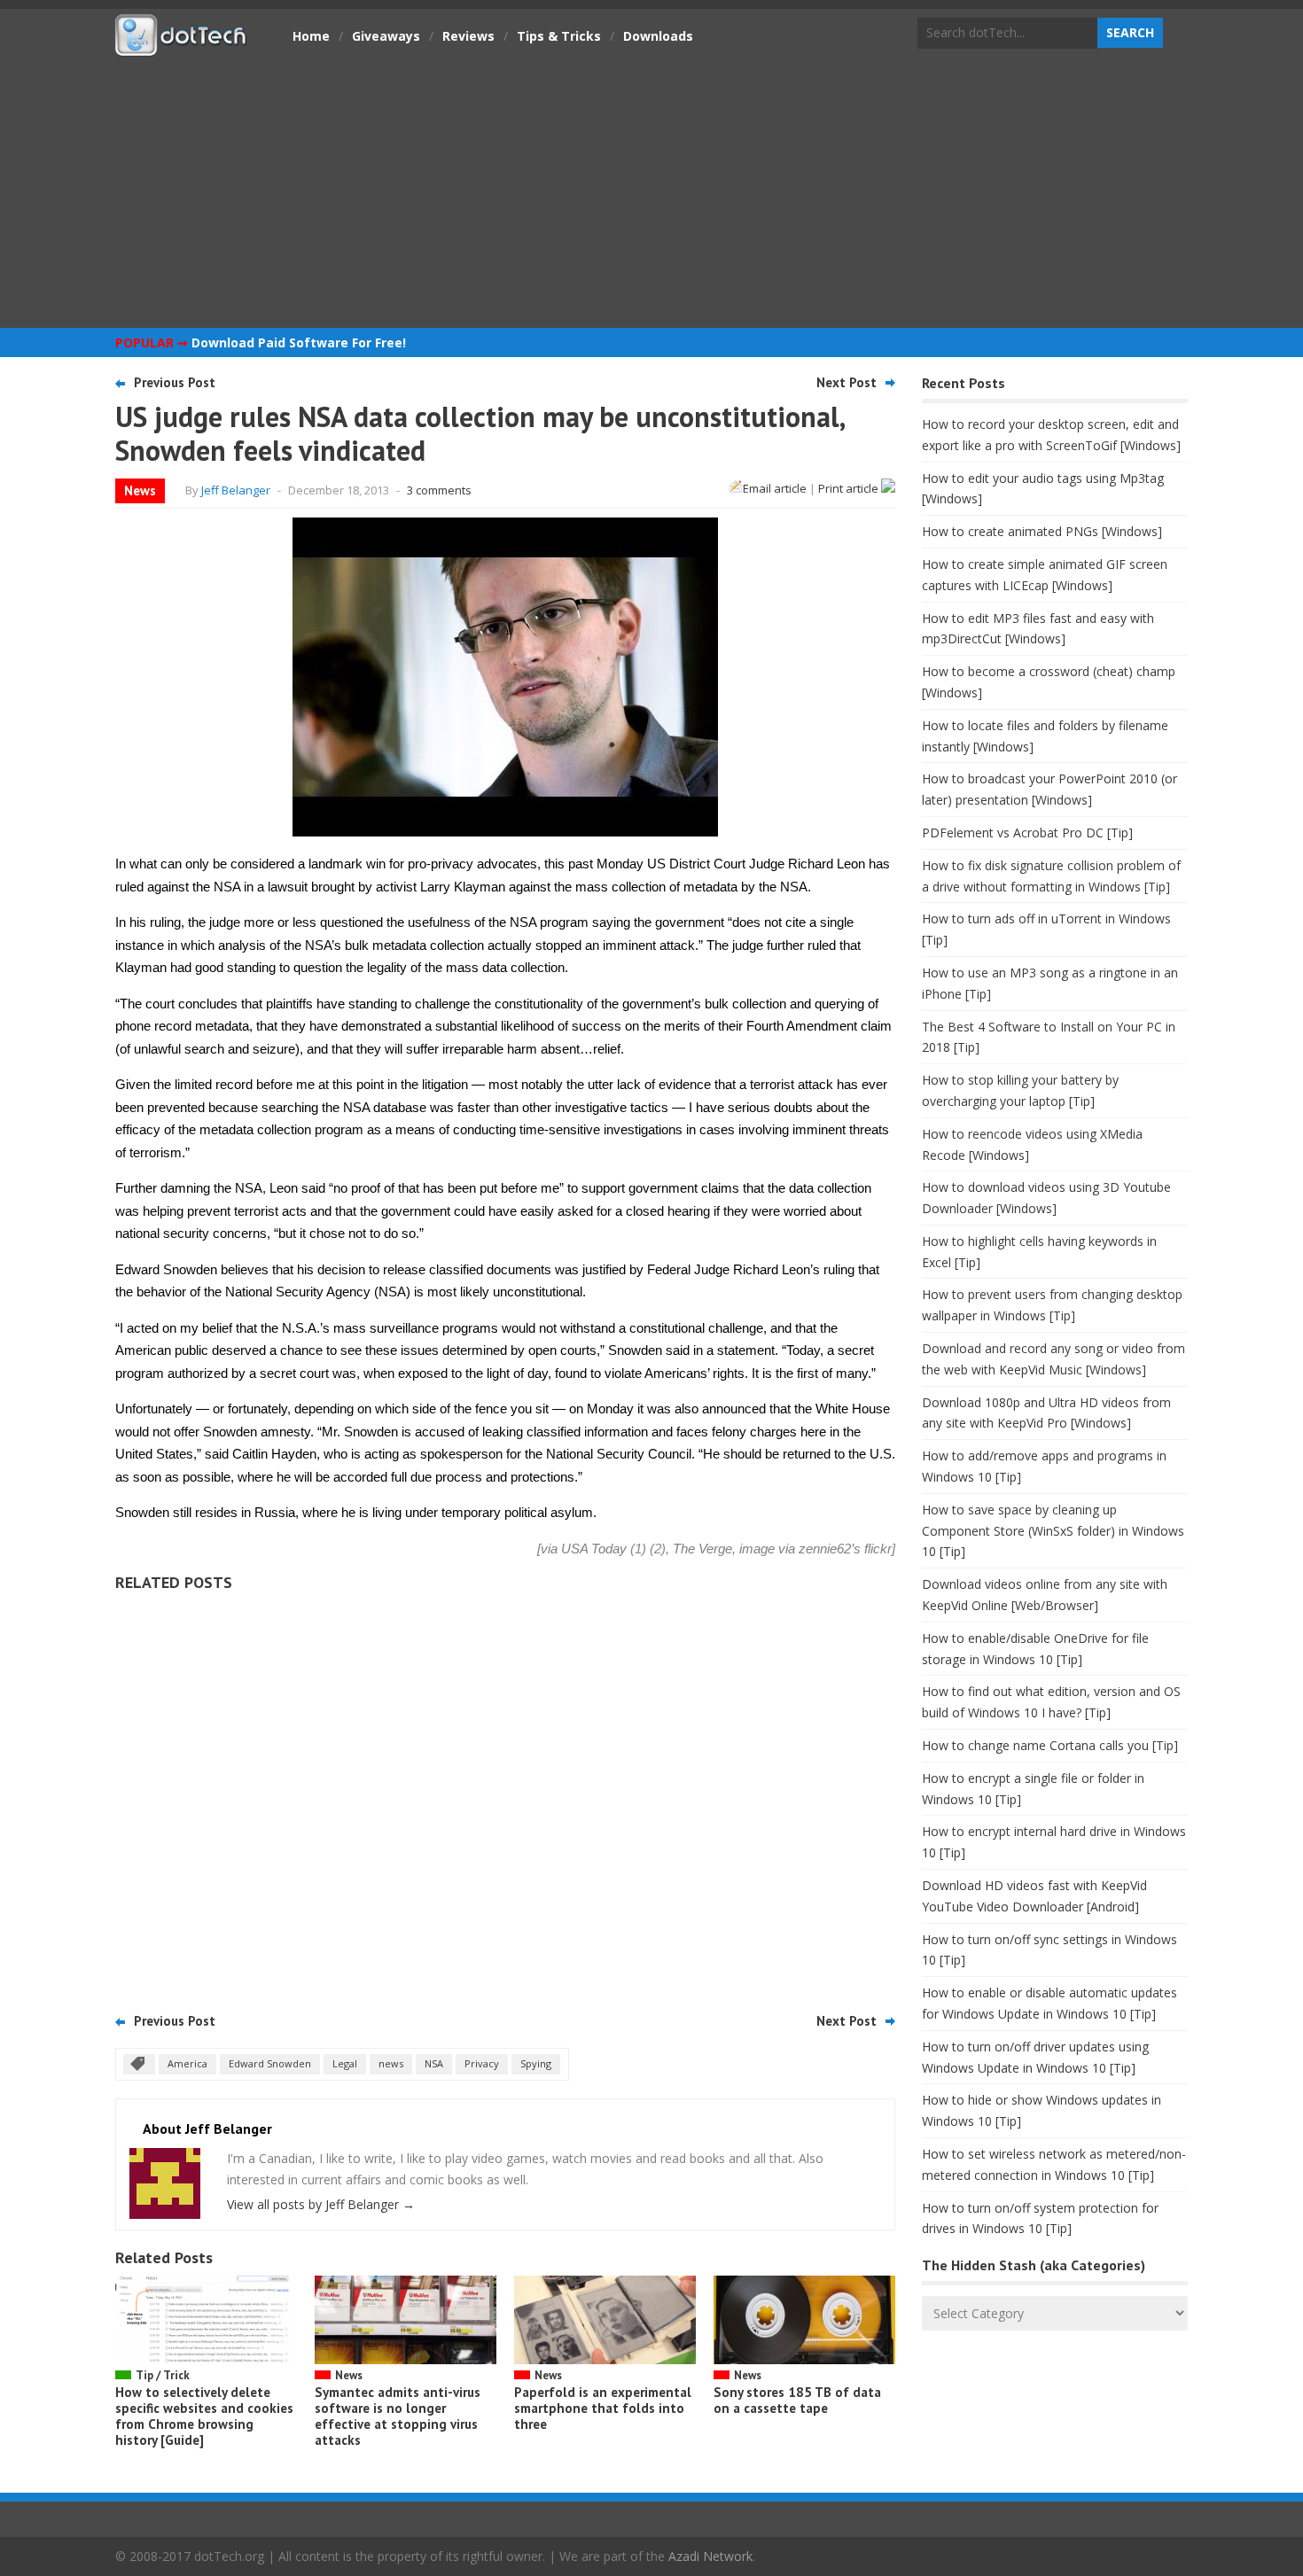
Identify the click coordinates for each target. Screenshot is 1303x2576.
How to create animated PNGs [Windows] (1042, 531)
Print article (850, 488)
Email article (775, 488)
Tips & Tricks (559, 36)
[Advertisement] (651, 191)
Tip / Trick (163, 2375)
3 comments (439, 490)
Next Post (847, 382)
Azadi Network (710, 2556)
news (391, 2063)
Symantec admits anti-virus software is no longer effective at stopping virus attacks (398, 2416)
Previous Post (175, 382)
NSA (434, 2063)
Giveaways (386, 36)
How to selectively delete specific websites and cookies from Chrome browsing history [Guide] (204, 2416)
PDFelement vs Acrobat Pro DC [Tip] (1027, 833)
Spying (536, 2063)
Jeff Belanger (236, 490)
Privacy (482, 2063)
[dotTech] (182, 47)
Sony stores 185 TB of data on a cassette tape (797, 2400)
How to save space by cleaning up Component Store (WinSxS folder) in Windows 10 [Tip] (1053, 1531)
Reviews (468, 36)
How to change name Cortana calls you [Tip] (1050, 1745)
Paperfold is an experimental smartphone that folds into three (603, 2408)
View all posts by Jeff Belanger (321, 2204)
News (140, 490)
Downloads (658, 36)
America (187, 2063)
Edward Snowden (270, 2063)
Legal (345, 2063)
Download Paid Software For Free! (299, 342)
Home (311, 36)
